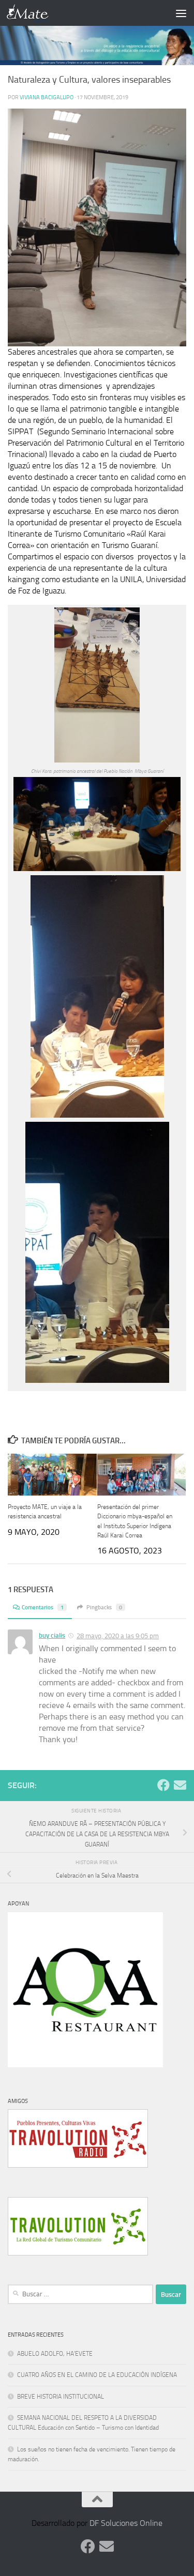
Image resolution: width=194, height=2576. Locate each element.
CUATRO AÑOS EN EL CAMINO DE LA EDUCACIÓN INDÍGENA (97, 2375)
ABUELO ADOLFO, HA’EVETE (55, 2354)
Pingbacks (104, 1607)
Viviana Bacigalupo (47, 97)
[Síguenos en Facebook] (163, 1785)
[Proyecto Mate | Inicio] (35, 13)
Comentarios (43, 1607)
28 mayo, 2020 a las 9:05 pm (118, 1636)
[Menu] (181, 13)
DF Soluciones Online (126, 2523)
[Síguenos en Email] (180, 1785)
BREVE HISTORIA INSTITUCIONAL (61, 2397)
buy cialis (52, 1635)
